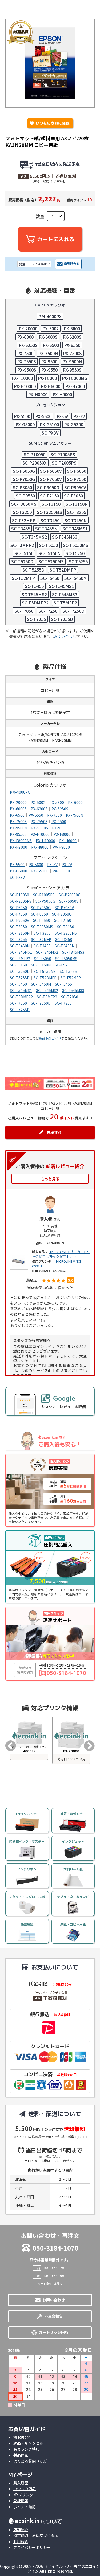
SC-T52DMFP (63, 570)
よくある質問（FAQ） (32, 2461)
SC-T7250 (48, 611)
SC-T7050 (24, 611)
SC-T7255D (62, 619)
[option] (29, 1738)
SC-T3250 (22, 512)
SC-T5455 (34, 586)
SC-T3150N (77, 504)
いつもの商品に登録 (49, 123)
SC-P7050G (24, 479)
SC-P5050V (51, 471)
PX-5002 (51, 329)
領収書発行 (23, 2437)
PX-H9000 (62, 394)
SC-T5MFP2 (65, 603)
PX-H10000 (25, 386)
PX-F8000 (47, 378)
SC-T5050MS (76, 545)
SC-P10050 (35, 454)
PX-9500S (27, 370)
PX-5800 (72, 329)
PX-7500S (72, 353)
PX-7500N (48, 353)
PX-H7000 (75, 386)
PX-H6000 (51, 386)
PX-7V (79, 416)
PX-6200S (72, 337)
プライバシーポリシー (32, 2547)
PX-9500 (49, 361)
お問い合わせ (65, 636)
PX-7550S (27, 361)
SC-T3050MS (24, 504)
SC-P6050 (77, 471)
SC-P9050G (48, 487)
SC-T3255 (77, 512)
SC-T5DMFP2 (35, 603)
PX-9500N (72, 361)
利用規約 (21, 2541)
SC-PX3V (50, 433)
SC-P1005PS (63, 454)
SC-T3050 (73, 496)
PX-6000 (25, 337)
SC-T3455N (46, 529)
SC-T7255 (36, 619)
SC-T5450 (50, 578)
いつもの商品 (25, 2489)
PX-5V (62, 416)
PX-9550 (49, 370)
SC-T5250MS (51, 561)
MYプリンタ (23, 2495)
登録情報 (21, 2501)
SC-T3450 (50, 520)
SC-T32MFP (24, 520)
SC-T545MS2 (34, 594)
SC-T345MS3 (65, 537)
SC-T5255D (33, 570)
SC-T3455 (21, 529)
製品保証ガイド (50, 1038)
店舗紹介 (21, 2530)
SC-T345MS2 (34, 537)
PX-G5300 (74, 424)
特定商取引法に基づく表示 (36, 2535)
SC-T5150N (49, 553)
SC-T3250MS (49, 512)
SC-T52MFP (23, 578)
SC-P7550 (77, 479)
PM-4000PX (50, 316)
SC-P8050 (22, 487)
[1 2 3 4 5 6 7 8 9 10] (56, 216)
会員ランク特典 (26, 2449)
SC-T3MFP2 (22, 545)
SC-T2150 (49, 496)
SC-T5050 (48, 545)
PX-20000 (28, 329)
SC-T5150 (24, 553)
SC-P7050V (51, 479)
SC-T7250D (73, 611)
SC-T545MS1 (61, 586)
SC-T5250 (75, 553)
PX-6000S (48, 337)
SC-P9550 (25, 496)
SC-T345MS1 (75, 529)
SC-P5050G (24, 471)
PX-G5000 (25, 424)
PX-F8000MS (75, 378)
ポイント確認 (25, 2507)
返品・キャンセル (28, 2443)
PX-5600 (43, 416)
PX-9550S (72, 370)
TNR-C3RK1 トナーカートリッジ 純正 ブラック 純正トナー (61, 1254)
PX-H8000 (38, 394)
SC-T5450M (76, 578)
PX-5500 (22, 416)
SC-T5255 (78, 561)
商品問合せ (72, 264)
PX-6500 (51, 345)
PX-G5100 (49, 424)
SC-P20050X (35, 463)
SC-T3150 (51, 504)
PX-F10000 (22, 378)
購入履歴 (21, 2483)
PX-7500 (25, 353)
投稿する (54, 1132)
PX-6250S (28, 345)
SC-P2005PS (64, 463)
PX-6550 (72, 345)
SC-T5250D (22, 561)
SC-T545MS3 (65, 594)
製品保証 (21, 2455)
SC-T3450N (76, 520)
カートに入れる (56, 239)
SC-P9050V (75, 487)
